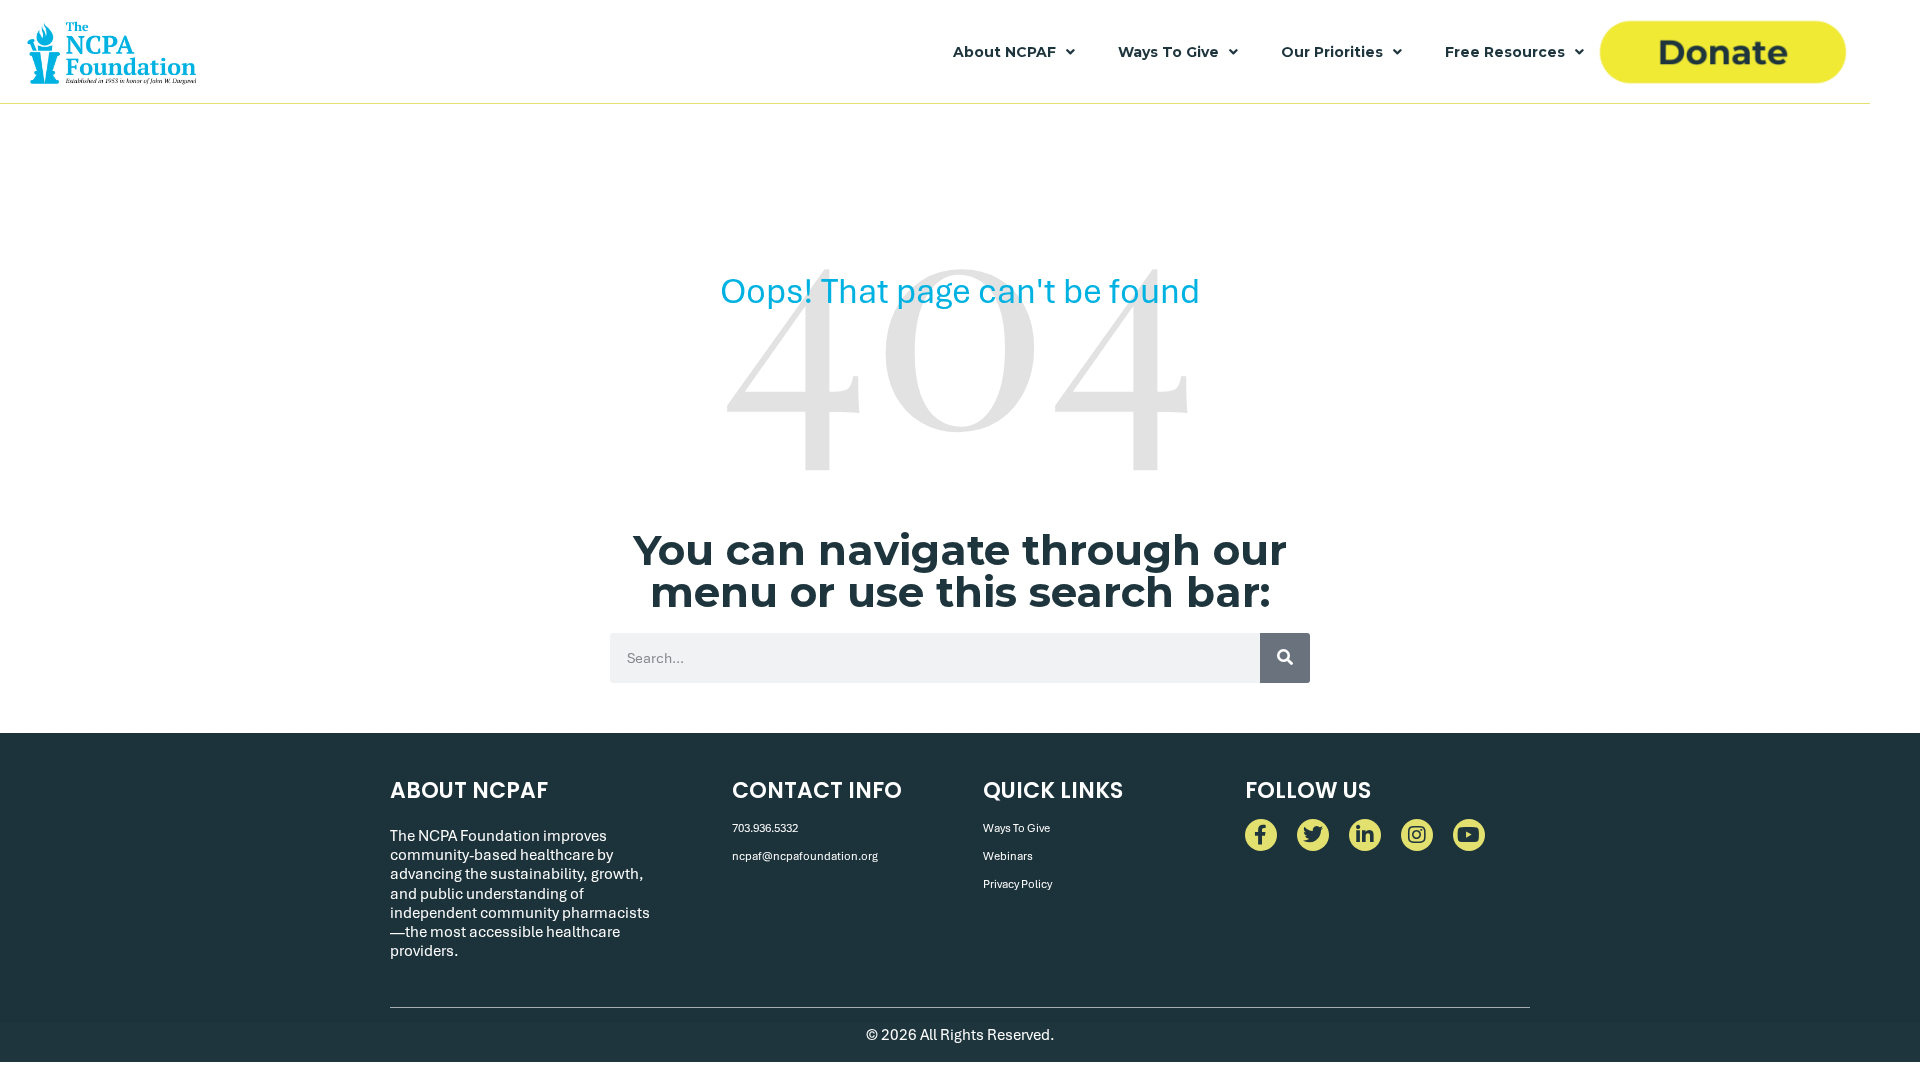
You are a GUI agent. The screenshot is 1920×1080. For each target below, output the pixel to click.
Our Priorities (1332, 52)
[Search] (1285, 658)
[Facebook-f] (1261, 835)
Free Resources (1505, 52)
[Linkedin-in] (1365, 835)
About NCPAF (1004, 52)
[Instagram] (1417, 835)
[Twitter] (1313, 835)
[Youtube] (1469, 835)
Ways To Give (1168, 52)
